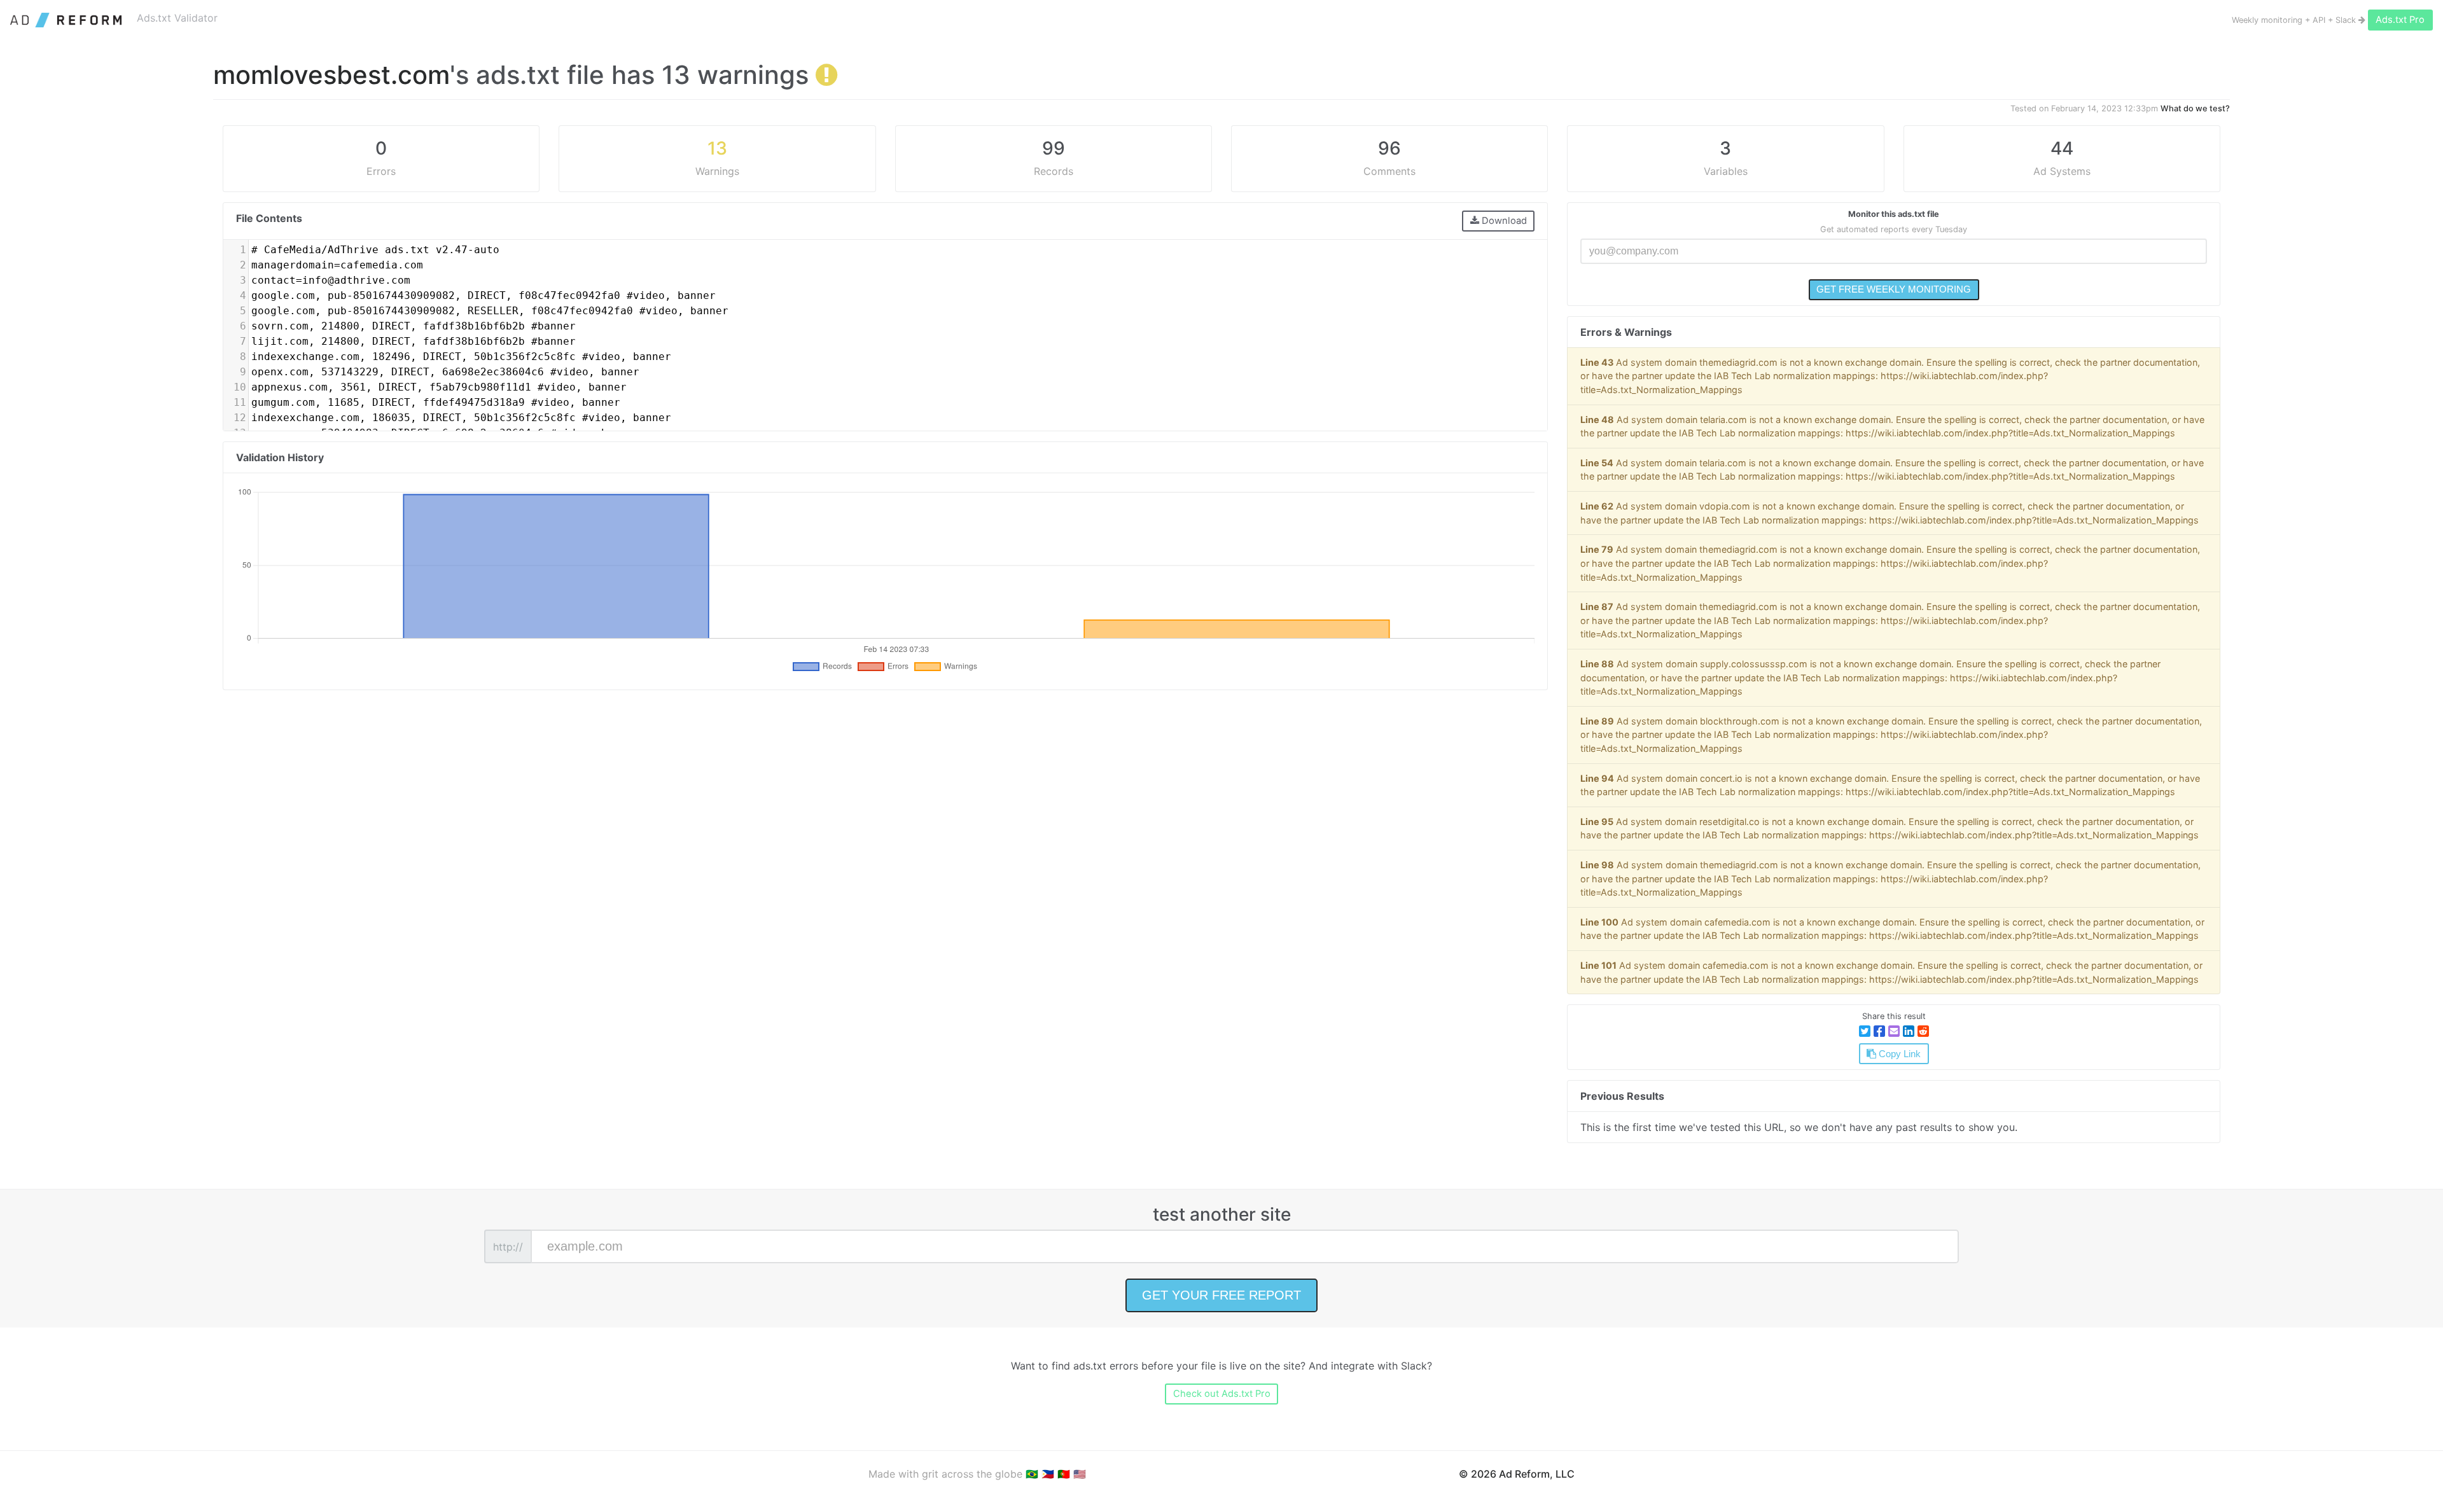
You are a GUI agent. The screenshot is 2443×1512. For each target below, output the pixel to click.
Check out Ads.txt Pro (1222, 1394)
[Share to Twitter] (1865, 1031)
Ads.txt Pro (2400, 20)
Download (1503, 221)
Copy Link (1898, 1054)
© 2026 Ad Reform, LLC (1517, 1474)
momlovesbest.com (331, 75)
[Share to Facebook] (1879, 1031)
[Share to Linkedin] (1909, 1031)
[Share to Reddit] (1923, 1031)
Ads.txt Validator (177, 18)
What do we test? (2195, 108)
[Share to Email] (1894, 1031)
